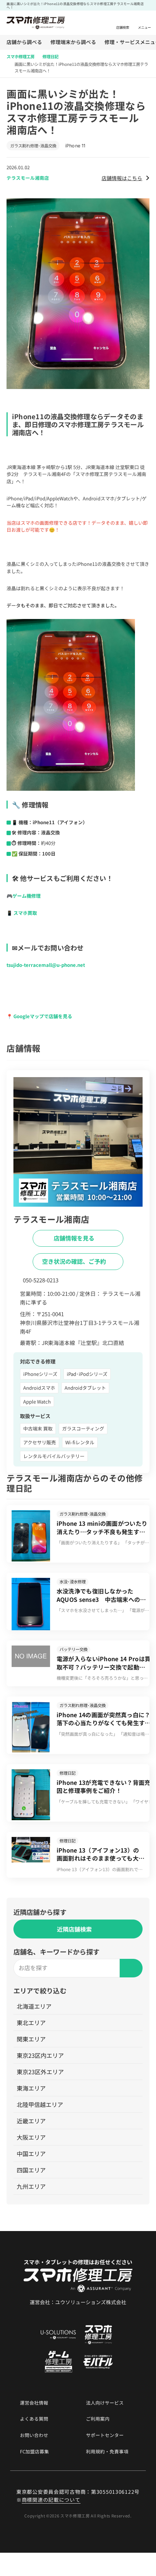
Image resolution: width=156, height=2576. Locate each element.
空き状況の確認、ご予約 (75, 1261)
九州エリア (31, 2186)
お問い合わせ (34, 2435)
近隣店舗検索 (74, 1929)
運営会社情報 (34, 2403)
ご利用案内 (98, 2419)
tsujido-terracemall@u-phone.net (46, 965)
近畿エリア (31, 2121)
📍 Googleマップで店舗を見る (39, 1016)
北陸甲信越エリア (40, 2104)
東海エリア (31, 2088)
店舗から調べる (24, 42)
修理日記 (50, 56)
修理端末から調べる (73, 42)
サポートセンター (105, 2435)
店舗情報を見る (75, 1238)
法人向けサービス (105, 2403)
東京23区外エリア (40, 2072)
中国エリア (31, 2154)
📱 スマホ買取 (22, 913)
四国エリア (31, 2170)
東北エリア (31, 2023)
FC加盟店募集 (34, 2452)
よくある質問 (34, 2419)
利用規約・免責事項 (107, 2452)
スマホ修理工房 (20, 56)
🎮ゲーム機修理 (24, 896)
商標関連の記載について (51, 2500)
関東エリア (31, 2039)
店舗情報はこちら (122, 178)
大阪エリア (31, 2137)
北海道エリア (34, 2006)
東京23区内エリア (40, 2055)
